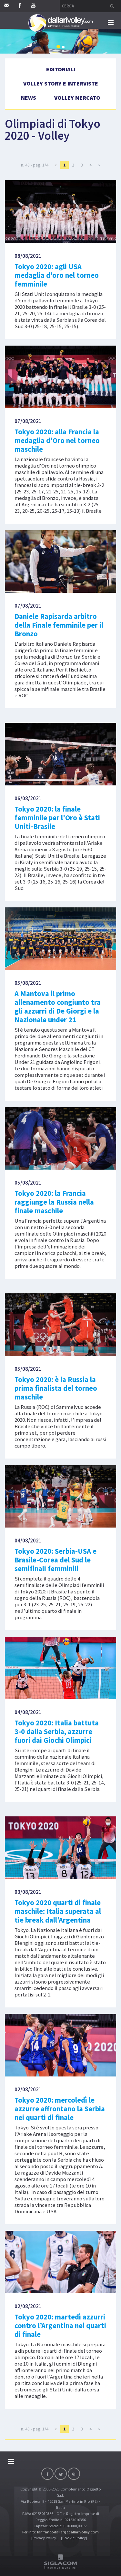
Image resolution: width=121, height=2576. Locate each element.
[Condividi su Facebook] (47, 2474)
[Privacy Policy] (44, 2538)
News (29, 98)
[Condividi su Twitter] (61, 2474)
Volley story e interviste (61, 83)
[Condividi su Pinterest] (74, 2474)
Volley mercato (77, 98)
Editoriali (61, 69)
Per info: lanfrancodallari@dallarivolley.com (60, 2532)
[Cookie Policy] (74, 2538)
